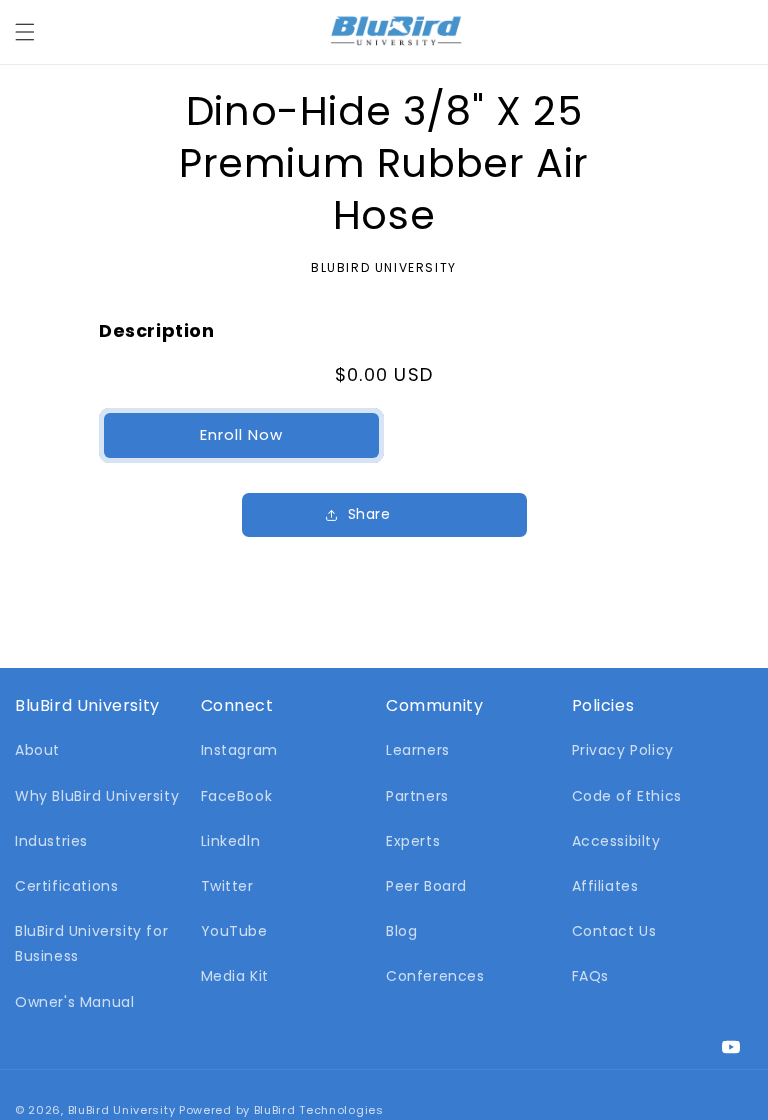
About (37, 750)
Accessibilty (616, 841)
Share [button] (369, 514)
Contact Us (614, 931)
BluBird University (122, 1110)
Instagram (239, 750)
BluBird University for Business (91, 943)
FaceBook (237, 796)
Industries (51, 841)
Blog (401, 931)
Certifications (66, 886)
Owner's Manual (74, 1002)
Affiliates (605, 886)
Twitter (227, 886)
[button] (25, 32)
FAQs (590, 976)
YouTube (234, 931)
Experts (413, 841)
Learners (418, 750)
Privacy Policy (623, 750)
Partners (417, 796)
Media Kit (235, 976)
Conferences (435, 976)
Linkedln (231, 841)
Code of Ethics (627, 796)
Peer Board (426, 886)
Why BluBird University (97, 796)
